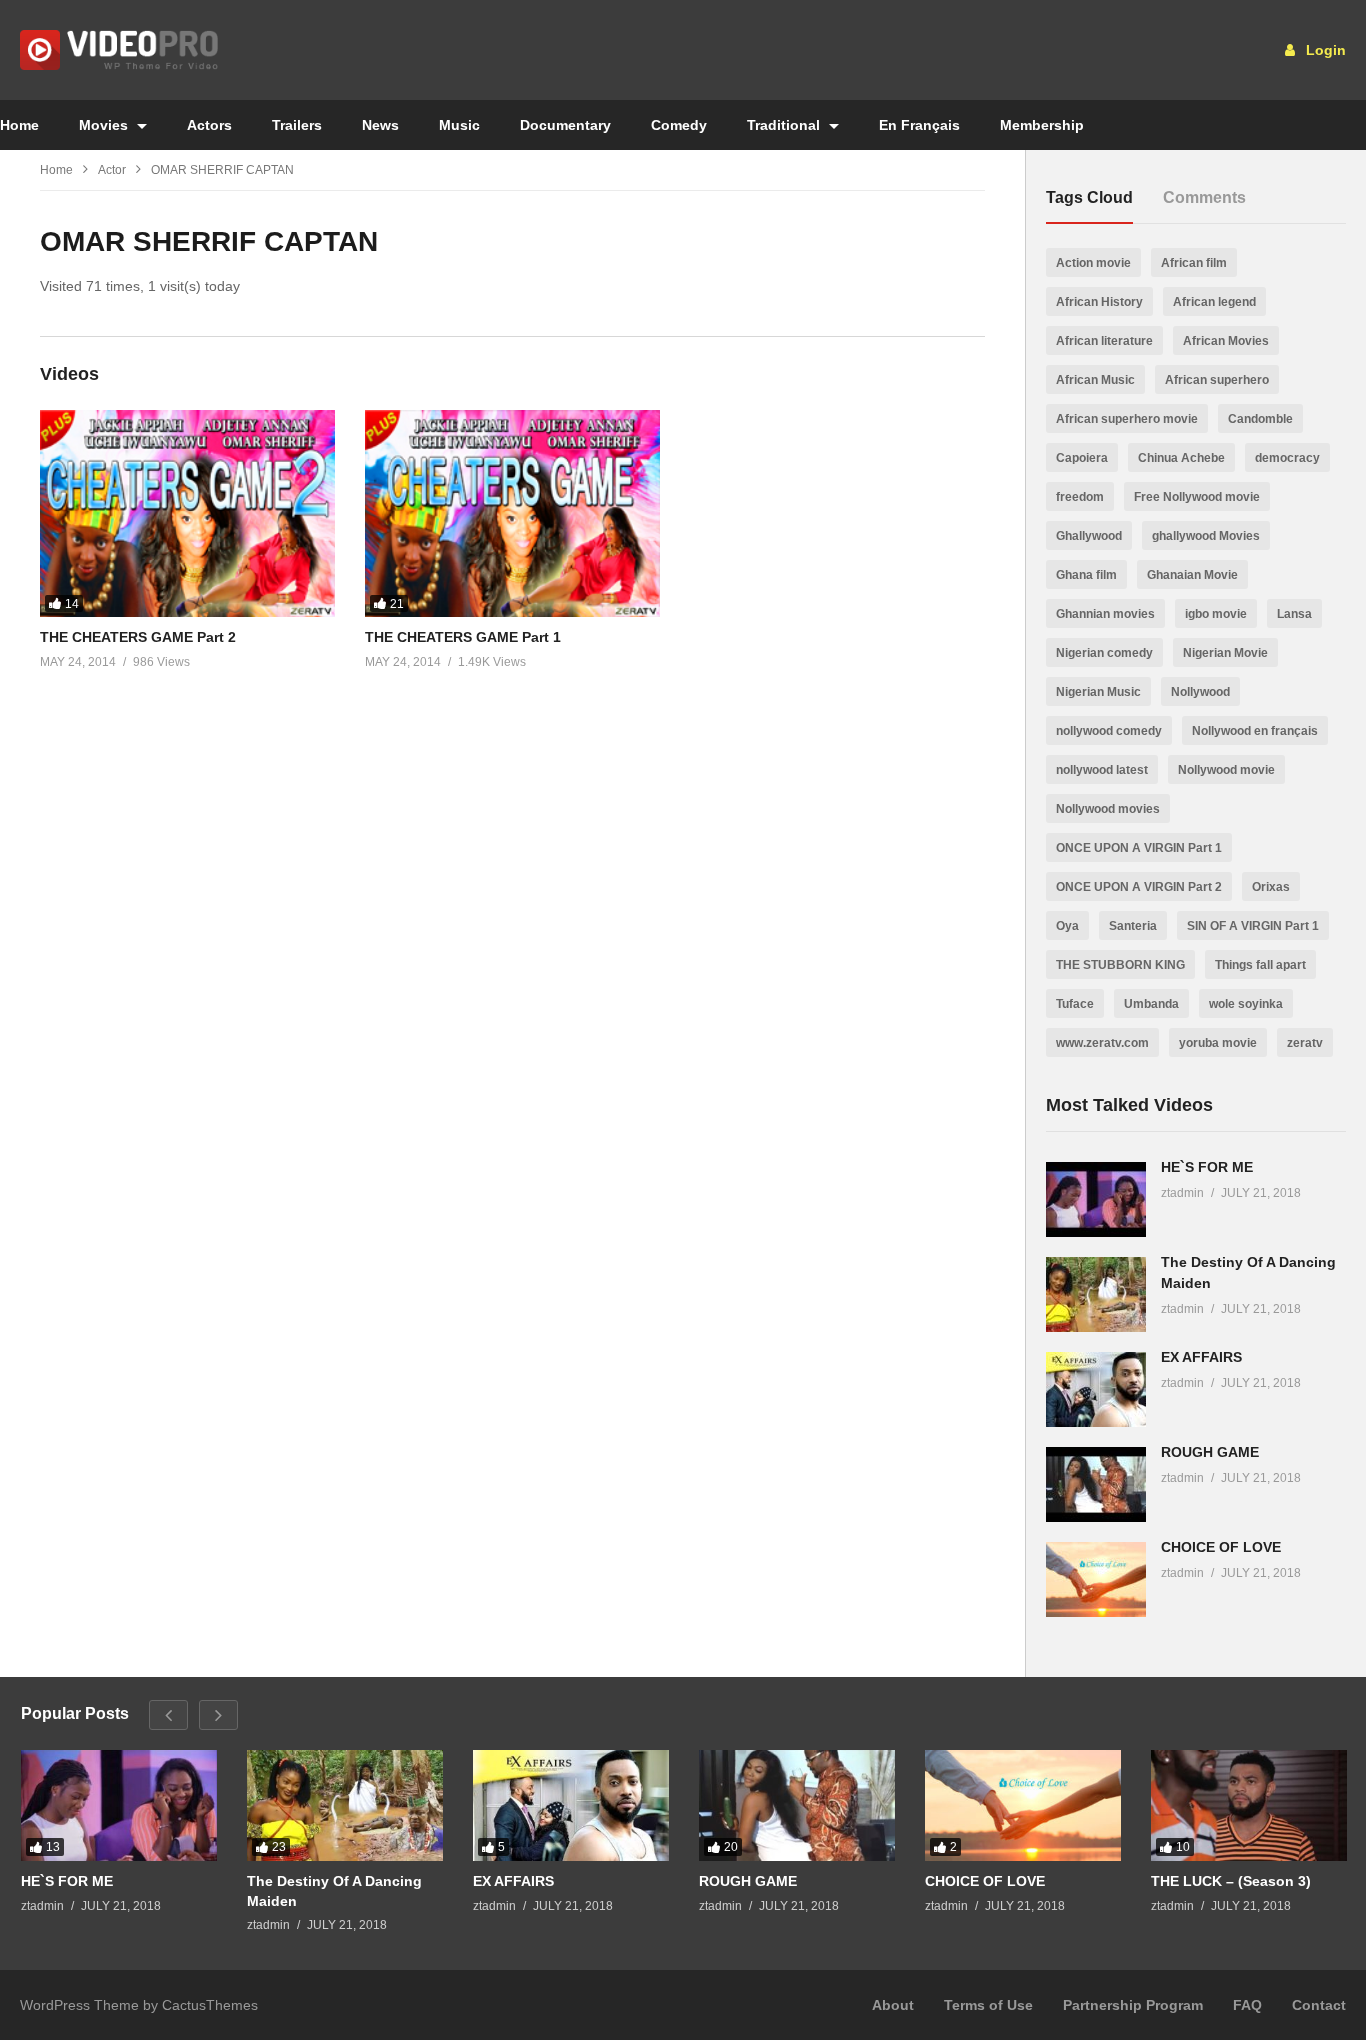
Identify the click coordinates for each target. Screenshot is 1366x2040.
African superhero (1217, 380)
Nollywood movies (1108, 809)
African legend (1214, 302)
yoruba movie (1218, 1043)
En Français (919, 125)
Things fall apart (1260, 965)
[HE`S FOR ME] (1096, 1199)
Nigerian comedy (1104, 653)
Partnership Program (1133, 2005)
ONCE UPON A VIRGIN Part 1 (1139, 848)
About (893, 2005)
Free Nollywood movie (1197, 497)
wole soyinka (1246, 1004)
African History (1099, 302)
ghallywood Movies (1206, 536)
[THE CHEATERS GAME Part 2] (187, 513)
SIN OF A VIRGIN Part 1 (1253, 926)
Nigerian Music (1098, 692)
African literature (1104, 341)
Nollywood (1200, 692)
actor (112, 170)
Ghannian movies (1105, 614)
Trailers (297, 125)
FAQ (1247, 2005)
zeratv (1305, 1043)
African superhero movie (1127, 419)
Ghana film (1086, 575)
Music (459, 125)
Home (56, 170)
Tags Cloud (1089, 197)
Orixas (1271, 887)
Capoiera (1082, 458)
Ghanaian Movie (1192, 575)
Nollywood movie (1226, 770)
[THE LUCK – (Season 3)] (1249, 1805)
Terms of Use (988, 2005)
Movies (105, 125)
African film (1194, 263)
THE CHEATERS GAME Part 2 (138, 637)
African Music (1095, 380)
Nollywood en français (1255, 731)
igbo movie (1216, 614)
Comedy (679, 125)
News (380, 125)
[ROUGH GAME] (1096, 1484)
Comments (1204, 197)
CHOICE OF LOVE (1221, 1547)
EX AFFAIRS (1201, 1357)
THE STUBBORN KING (1120, 965)
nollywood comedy (1109, 731)
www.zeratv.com (1102, 1043)
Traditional (785, 125)
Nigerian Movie (1225, 653)
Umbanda (1151, 1004)
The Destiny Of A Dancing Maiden (334, 1891)
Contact (1319, 2005)
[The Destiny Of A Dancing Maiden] (1096, 1294)
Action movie (1093, 263)
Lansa (1294, 614)
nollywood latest (1102, 770)
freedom (1080, 497)
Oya (1067, 926)
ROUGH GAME (1210, 1452)
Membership (1042, 125)
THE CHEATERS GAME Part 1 (463, 637)
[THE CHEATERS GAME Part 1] (512, 513)
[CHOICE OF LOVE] (1096, 1579)
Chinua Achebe (1181, 458)
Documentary (565, 125)
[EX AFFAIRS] (1096, 1389)
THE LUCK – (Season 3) (1231, 1881)
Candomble (1260, 419)
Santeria (1133, 926)
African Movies (1226, 341)
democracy (1287, 458)
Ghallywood (1089, 536)
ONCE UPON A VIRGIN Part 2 (1139, 887)
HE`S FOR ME (1207, 1167)
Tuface (1075, 1004)
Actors (209, 125)
